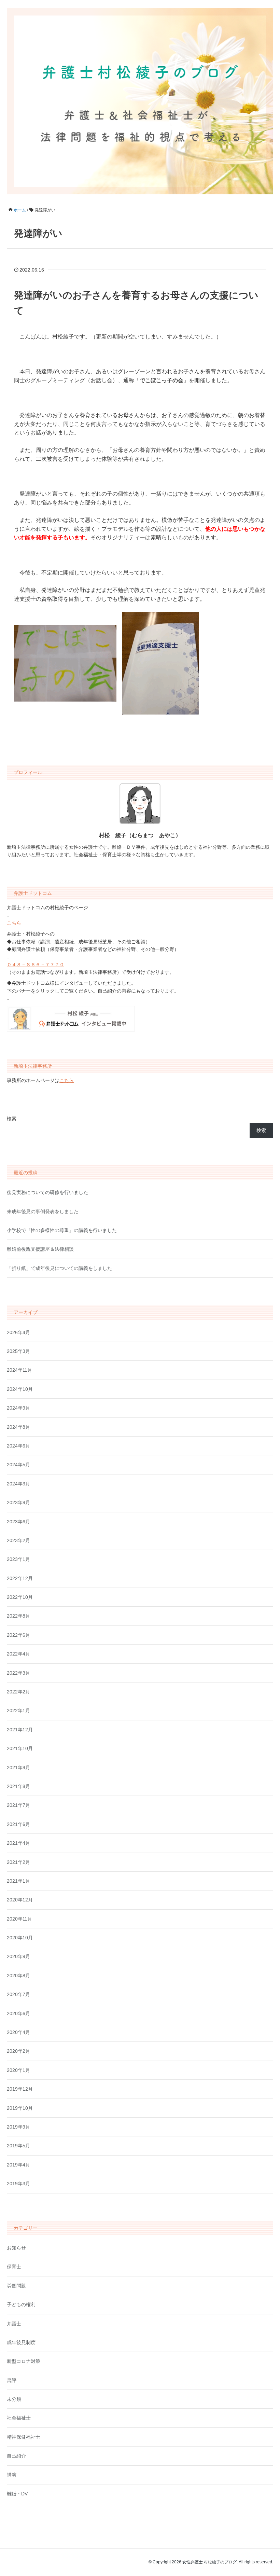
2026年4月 (18, 1332)
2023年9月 (18, 1502)
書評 (12, 2380)
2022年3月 (18, 1673)
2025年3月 (18, 1351)
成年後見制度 (21, 2342)
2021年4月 (18, 1843)
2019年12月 (20, 2089)
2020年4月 (18, 2032)
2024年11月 (19, 1370)
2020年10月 (20, 1938)
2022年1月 (18, 1711)
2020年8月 (18, 1976)
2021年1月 (18, 1881)
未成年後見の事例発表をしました (43, 1211)
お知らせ (16, 2248)
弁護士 (14, 2324)
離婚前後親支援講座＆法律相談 (40, 1249)
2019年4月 (18, 2165)
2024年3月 (18, 1484)
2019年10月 (20, 2108)
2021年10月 (20, 1748)
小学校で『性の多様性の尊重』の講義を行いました (62, 1230)
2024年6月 (18, 1446)
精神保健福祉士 (24, 2437)
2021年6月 (18, 1824)
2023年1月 (18, 1559)
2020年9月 (18, 1956)
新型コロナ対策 (24, 2361)
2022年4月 (18, 1654)
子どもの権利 (21, 2304)
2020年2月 (18, 2051)
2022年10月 (20, 1597)
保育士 (14, 2267)
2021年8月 (18, 1786)
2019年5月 (18, 2146)
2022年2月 (18, 1692)
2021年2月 (18, 1862)
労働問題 (16, 2286)
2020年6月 (18, 2013)
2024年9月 (18, 1408)
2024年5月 (18, 1465)
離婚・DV (17, 2494)
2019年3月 (18, 2184)
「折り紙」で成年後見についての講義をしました (59, 1268)
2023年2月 (18, 1540)
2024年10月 (20, 1389)
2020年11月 (19, 1919)
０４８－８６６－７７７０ (36, 965)
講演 (12, 2475)
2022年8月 (18, 1616)
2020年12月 (20, 1900)
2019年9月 (18, 2127)
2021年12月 (20, 1730)
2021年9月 (18, 1768)
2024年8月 (18, 1427)
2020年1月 (18, 2070)
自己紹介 (16, 2456)
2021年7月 (18, 1805)
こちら (14, 923)
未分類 (14, 2399)
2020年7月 (18, 1994)
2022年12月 (20, 1578)
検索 (12, 1119)
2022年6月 (18, 1635)
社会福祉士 (19, 2418)
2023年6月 (18, 1522)
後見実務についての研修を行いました (47, 1192)
